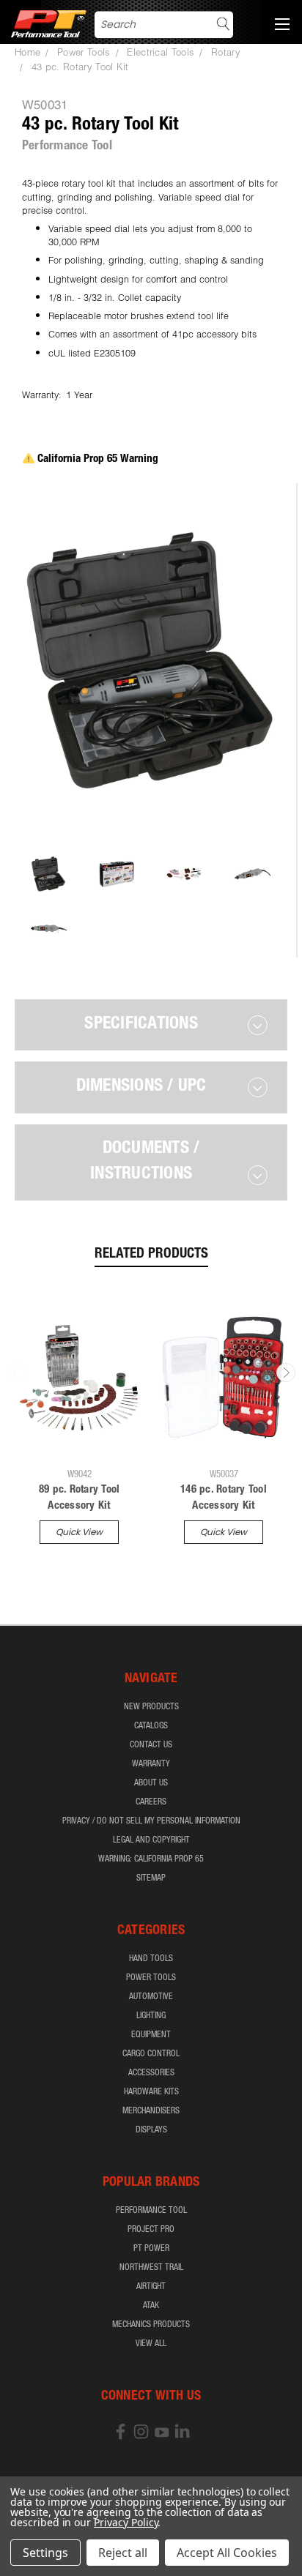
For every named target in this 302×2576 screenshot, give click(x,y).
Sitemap (151, 1878)
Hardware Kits (151, 2092)
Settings (45, 2553)
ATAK (151, 2306)
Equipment (151, 2035)
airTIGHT (151, 2287)
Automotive (151, 1997)
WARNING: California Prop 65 (151, 1859)
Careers (151, 1802)
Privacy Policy (126, 2522)
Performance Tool (151, 2211)
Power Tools (151, 1978)
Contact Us (151, 1745)
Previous (17, 1373)
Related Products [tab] (151, 1254)
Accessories (151, 2073)
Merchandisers (151, 2111)
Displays (151, 2130)
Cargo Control (151, 2054)
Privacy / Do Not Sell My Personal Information (151, 1821)
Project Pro (151, 2230)
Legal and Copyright (151, 1840)
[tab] (151, 1025)
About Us (151, 1783)
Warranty (151, 1764)
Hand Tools (151, 1959)
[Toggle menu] (282, 22)
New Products (151, 1707)
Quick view (79, 1532)
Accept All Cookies (227, 2553)
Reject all (123, 2553)
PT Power (151, 2249)
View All (151, 2344)
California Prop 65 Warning (98, 459)
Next (286, 1373)
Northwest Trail (151, 2268)
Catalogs (151, 1726)
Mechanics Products (151, 2325)
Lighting (151, 2016)
